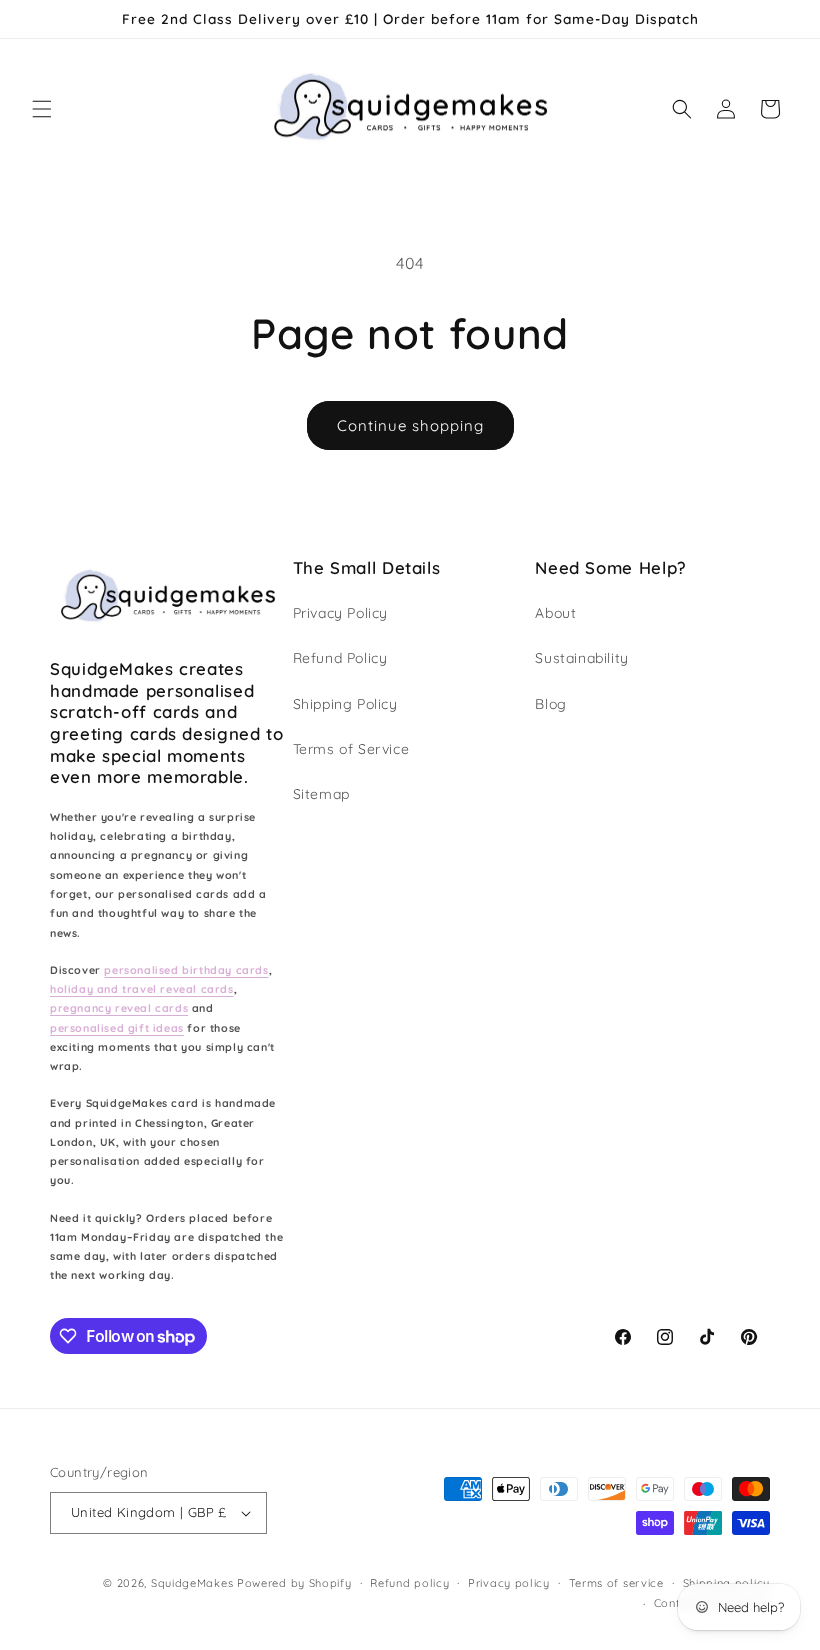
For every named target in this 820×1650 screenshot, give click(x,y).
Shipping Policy (345, 704)
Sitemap (321, 794)
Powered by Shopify (294, 1583)
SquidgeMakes (194, 1583)
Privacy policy (509, 1583)
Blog (550, 704)
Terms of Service (351, 749)
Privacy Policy (340, 613)
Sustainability (581, 658)
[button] (42, 109)
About (555, 613)
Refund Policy (340, 658)
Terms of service (616, 1583)
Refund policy (409, 1583)
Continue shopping (410, 425)
